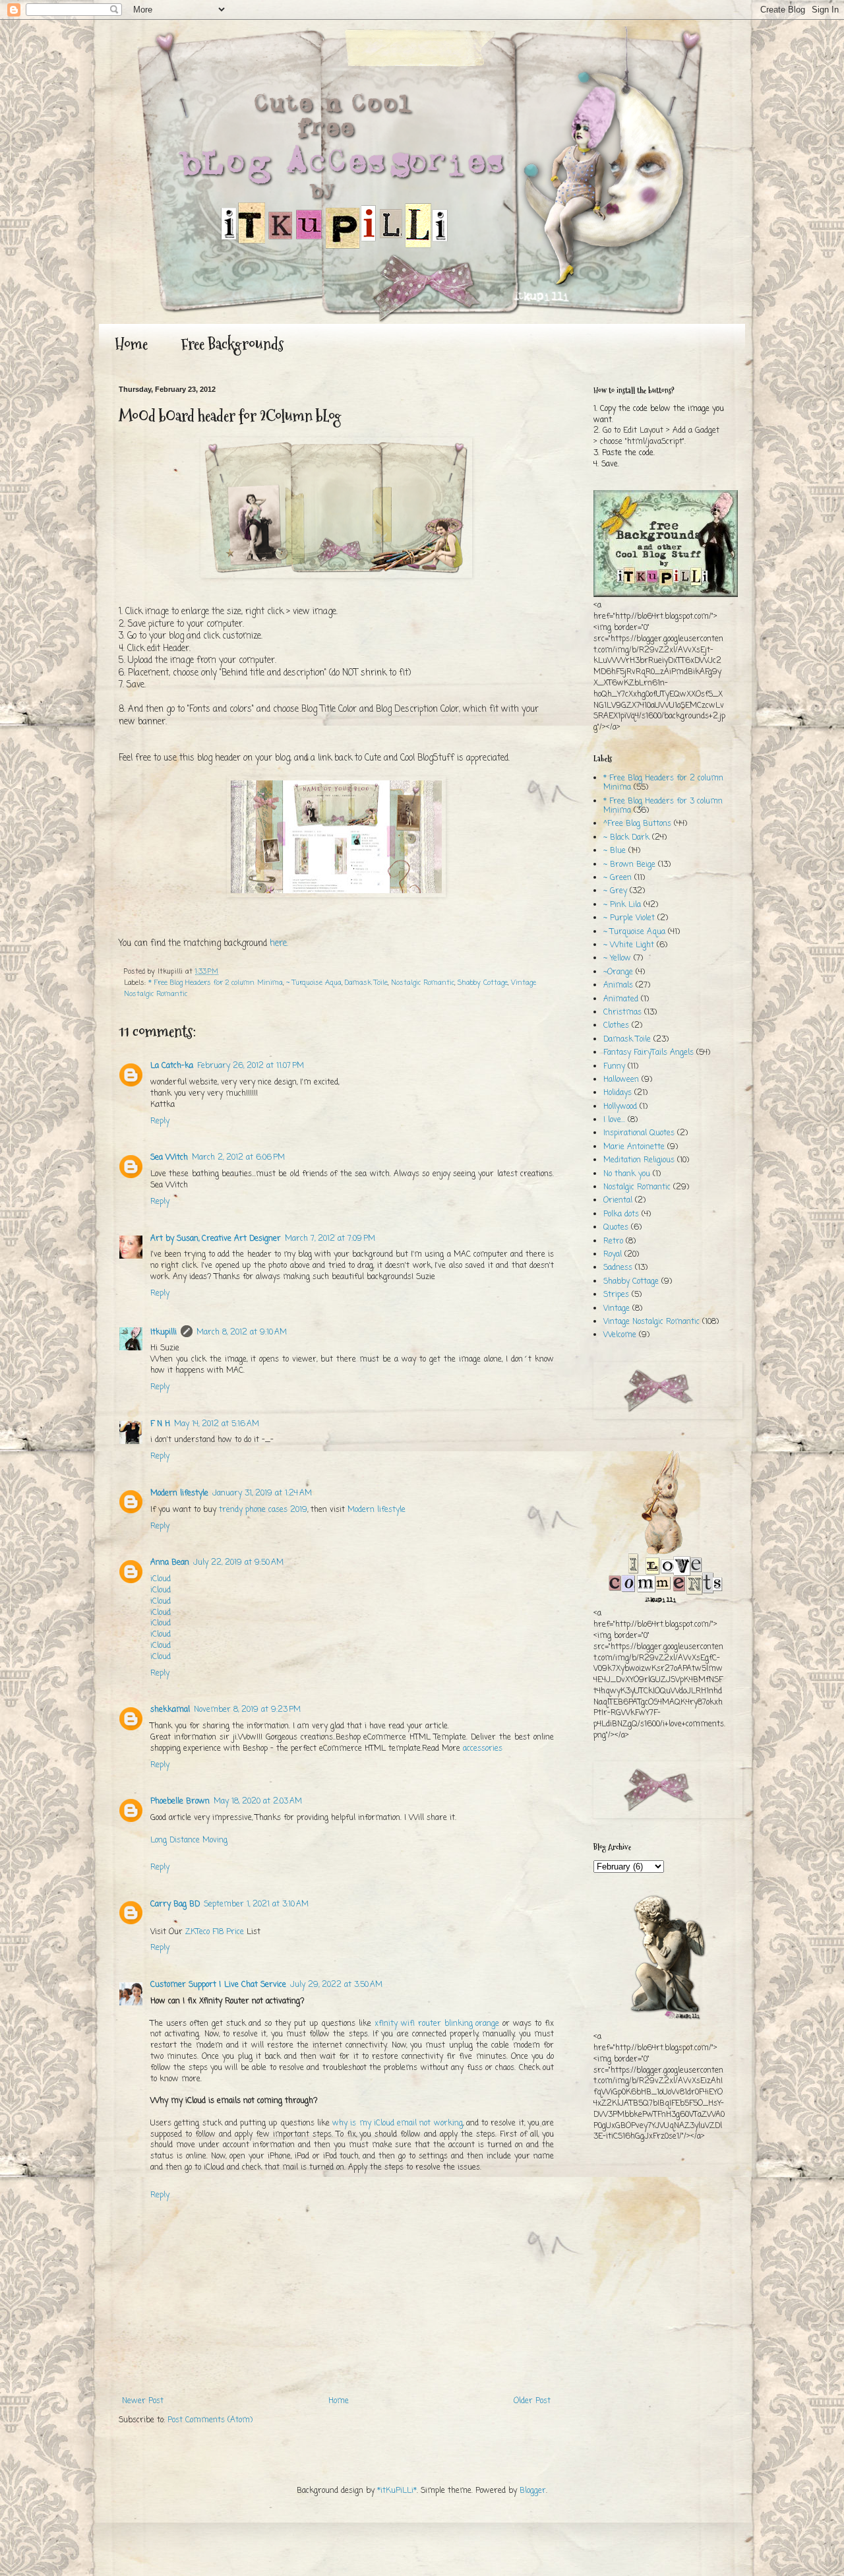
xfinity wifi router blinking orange (437, 2024)
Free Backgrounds (232, 344)
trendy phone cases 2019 (263, 1510)
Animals (618, 986)
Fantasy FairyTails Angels (648, 1053)
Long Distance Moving (189, 1840)
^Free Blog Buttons (637, 824)
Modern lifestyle (179, 1493)
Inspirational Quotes (639, 1133)
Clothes (616, 1026)
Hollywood (620, 1107)
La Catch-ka (172, 1066)
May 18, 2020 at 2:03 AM (258, 1802)
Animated (621, 999)
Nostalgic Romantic (423, 983)
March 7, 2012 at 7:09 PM (330, 1239)
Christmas (622, 1013)
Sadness (618, 1268)
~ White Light (629, 945)
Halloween (621, 1080)
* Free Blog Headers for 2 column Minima (216, 983)
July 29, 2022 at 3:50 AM (336, 1985)
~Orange (618, 972)
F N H (160, 1424)
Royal (613, 1255)
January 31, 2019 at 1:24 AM (262, 1493)
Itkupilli (164, 1333)
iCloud (161, 1579)
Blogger (533, 2491)
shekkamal (170, 1710)
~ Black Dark (626, 838)
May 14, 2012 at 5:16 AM (217, 1424)
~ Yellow (617, 958)
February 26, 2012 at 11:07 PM (251, 1066)
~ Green (618, 878)
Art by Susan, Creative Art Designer (216, 1239)
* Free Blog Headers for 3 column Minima (663, 806)
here (278, 943)
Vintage (617, 1309)
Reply (160, 1121)
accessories (483, 1749)
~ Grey (615, 891)
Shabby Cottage (483, 983)
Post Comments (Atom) (210, 2420)
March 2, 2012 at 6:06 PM (238, 1158)
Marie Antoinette (634, 1147)
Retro (613, 1241)
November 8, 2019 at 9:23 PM (247, 1710)
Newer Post (143, 2401)
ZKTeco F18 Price (215, 1932)
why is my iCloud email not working (398, 2123)
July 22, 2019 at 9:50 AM (238, 1563)
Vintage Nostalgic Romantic (651, 1322)
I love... (614, 1120)
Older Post (532, 2401)
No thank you (627, 1174)
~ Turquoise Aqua (314, 983)
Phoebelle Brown (180, 1802)
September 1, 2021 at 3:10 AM (256, 1904)
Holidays (618, 1093)
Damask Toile (366, 983)
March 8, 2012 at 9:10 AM (242, 1333)
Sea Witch (169, 1158)
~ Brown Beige (629, 865)
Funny (614, 1067)
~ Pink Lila (622, 905)
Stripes (616, 1295)
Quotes (616, 1228)
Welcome (620, 1335)
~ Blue (615, 851)
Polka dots (621, 1214)
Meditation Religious (639, 1160)
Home (131, 344)
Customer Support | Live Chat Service (218, 1985)
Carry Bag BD (175, 1904)
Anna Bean (170, 1563)
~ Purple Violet (629, 918)
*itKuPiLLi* (397, 2491)
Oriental (618, 1201)
